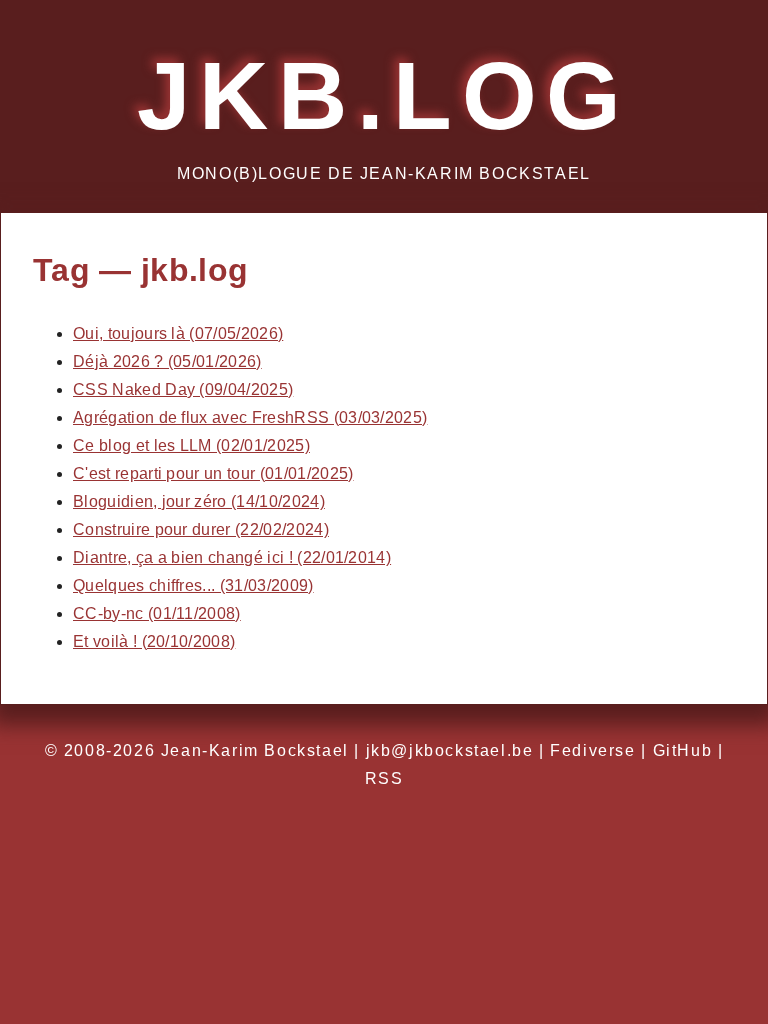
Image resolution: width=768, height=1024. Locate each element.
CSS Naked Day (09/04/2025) (183, 389)
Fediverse (592, 750)
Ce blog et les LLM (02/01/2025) (191, 445)
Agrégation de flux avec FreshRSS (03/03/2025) (250, 417)
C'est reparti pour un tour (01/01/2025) (213, 473)
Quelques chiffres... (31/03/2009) (193, 585)
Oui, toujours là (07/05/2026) (178, 333)
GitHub (683, 750)
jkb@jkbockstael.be (450, 750)
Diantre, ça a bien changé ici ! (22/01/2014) (232, 557)
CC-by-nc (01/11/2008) (157, 613)
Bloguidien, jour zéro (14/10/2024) (199, 501)
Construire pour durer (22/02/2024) (201, 529)
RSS (384, 778)
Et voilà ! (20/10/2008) (154, 641)
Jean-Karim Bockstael (255, 750)
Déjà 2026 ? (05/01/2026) (167, 361)
